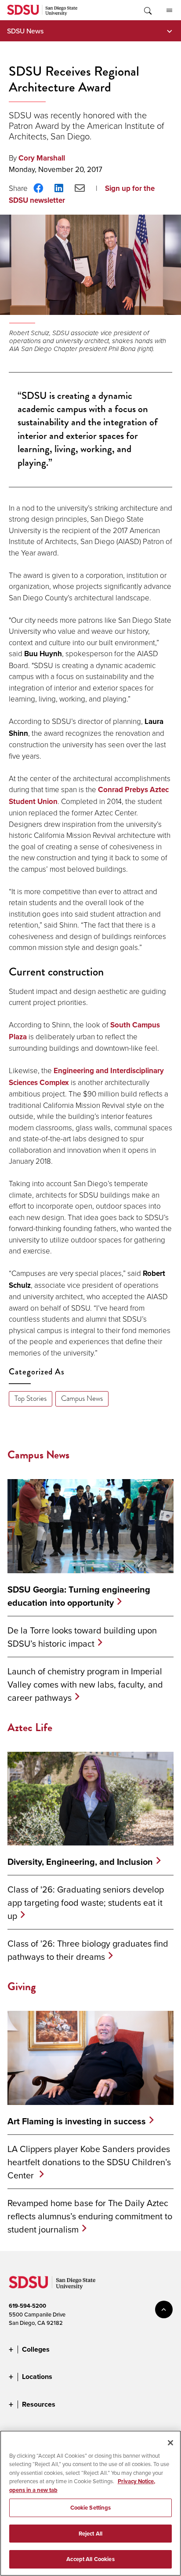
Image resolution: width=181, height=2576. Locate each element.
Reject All (90, 2534)
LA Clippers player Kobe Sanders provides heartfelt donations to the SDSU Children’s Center (89, 2162)
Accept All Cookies (90, 2559)
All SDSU (169, 10)
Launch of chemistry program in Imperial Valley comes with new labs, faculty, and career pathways (85, 1684)
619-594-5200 (27, 2306)
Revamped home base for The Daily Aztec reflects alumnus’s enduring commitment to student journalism (90, 2216)
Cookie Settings (91, 2508)
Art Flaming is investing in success (77, 2121)
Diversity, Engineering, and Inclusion (80, 1862)
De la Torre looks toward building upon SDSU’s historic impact (82, 1637)
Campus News (82, 1398)
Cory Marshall (42, 158)
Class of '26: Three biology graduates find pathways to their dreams (88, 1950)
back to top (164, 2309)
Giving (22, 1986)
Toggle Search (147, 10)
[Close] (170, 2443)
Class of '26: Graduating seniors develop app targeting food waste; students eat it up (86, 1902)
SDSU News (25, 31)
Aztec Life (30, 1727)
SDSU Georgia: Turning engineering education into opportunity (79, 1596)
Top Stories (31, 1398)
